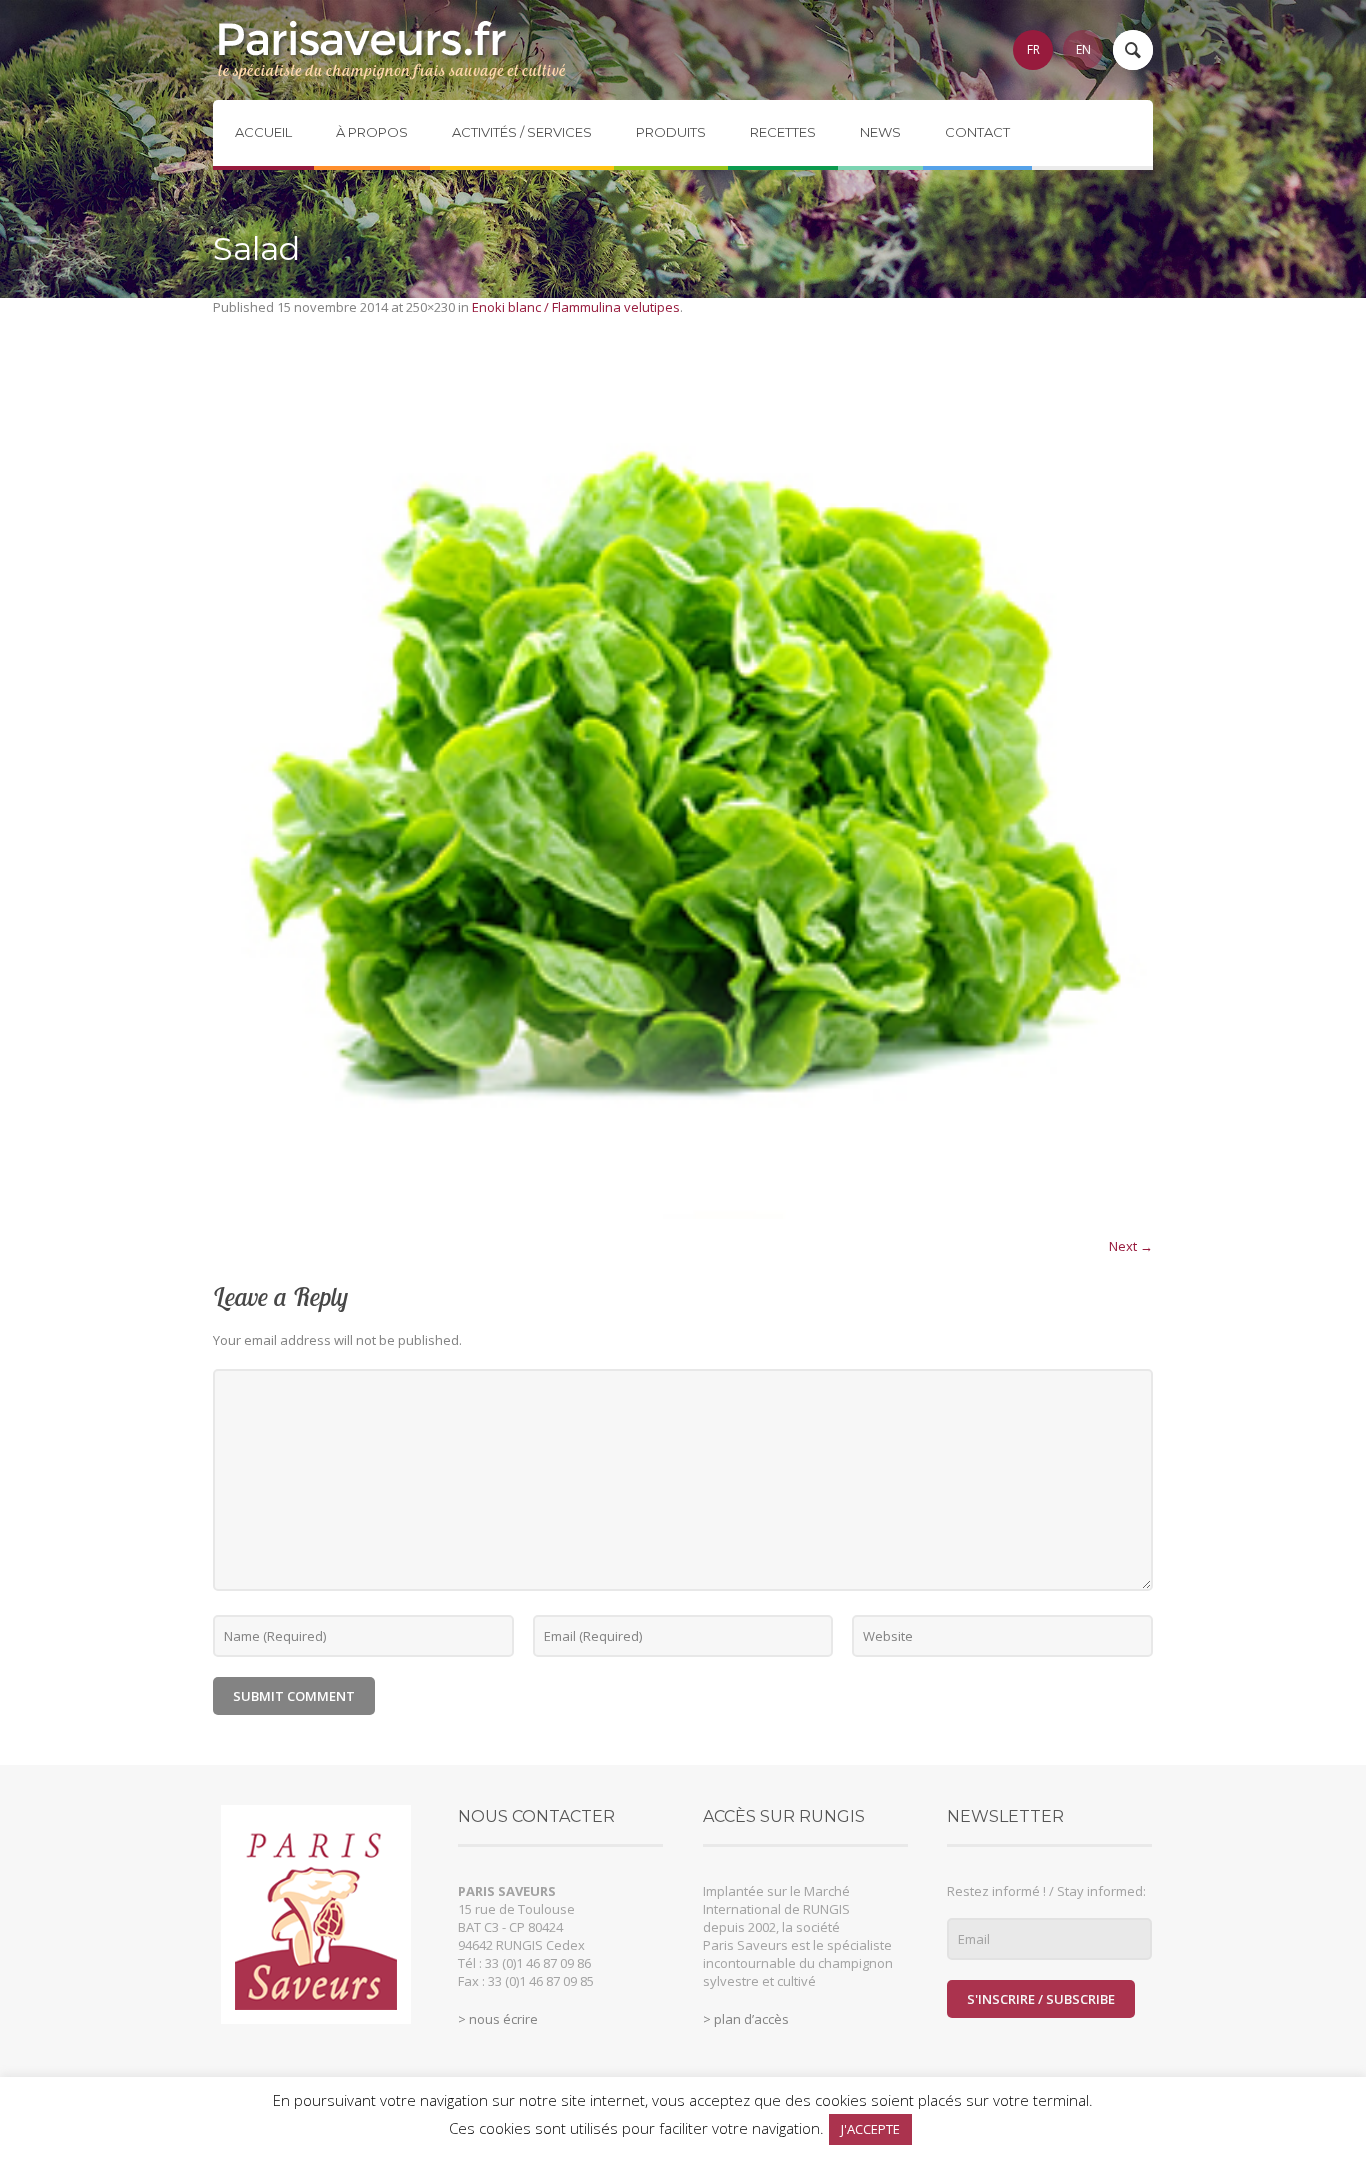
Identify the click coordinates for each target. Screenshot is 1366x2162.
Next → (1131, 1246)
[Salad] (683, 786)
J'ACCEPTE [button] (870, 2129)
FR (1033, 49)
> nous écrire (498, 2019)
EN (1083, 49)
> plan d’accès (746, 2019)
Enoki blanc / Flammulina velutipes (576, 307)
